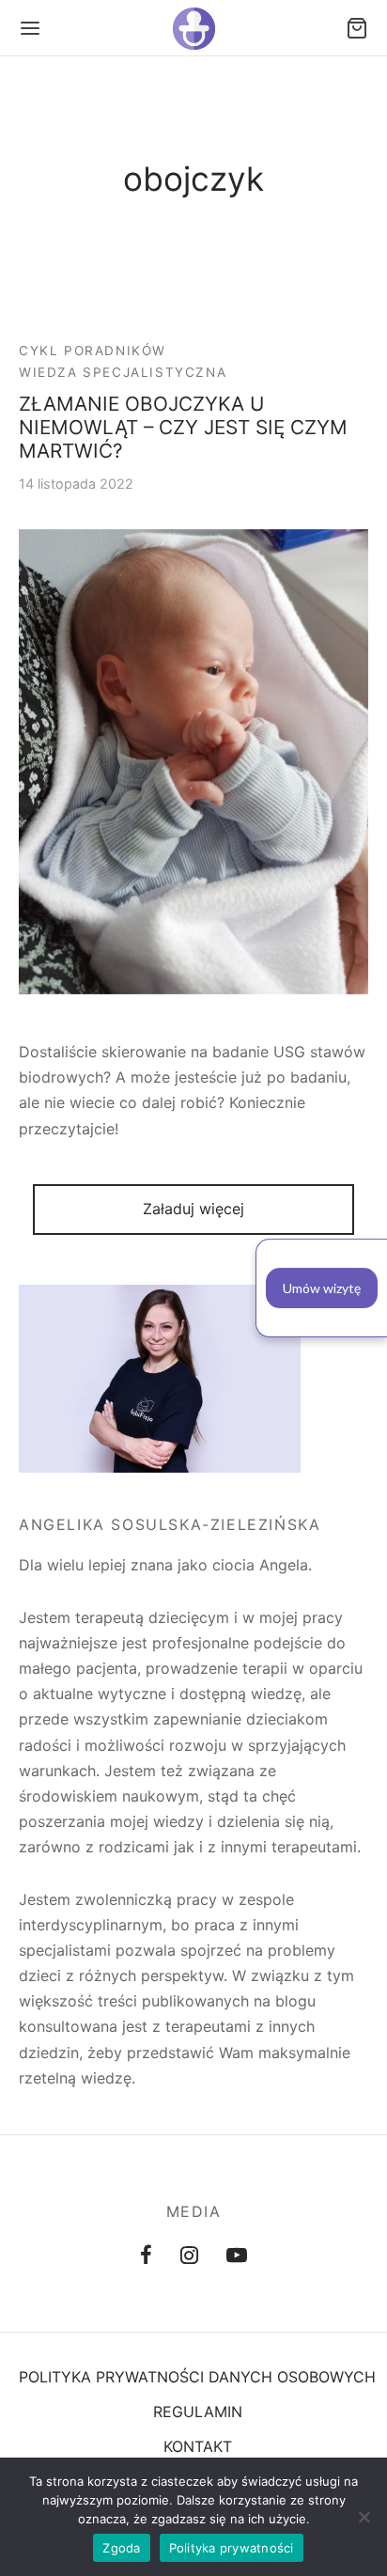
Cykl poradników (93, 351)
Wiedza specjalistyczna (123, 373)
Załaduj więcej (193, 1209)
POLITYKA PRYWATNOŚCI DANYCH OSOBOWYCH (197, 2377)
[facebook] (146, 2256)
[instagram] (189, 2256)
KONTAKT (198, 2446)
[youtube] (237, 2256)
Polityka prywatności (232, 2548)
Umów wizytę (322, 1288)
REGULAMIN (198, 2412)
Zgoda (121, 2548)
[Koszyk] (357, 28)
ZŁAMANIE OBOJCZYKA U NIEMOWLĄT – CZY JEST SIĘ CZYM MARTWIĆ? (183, 428)
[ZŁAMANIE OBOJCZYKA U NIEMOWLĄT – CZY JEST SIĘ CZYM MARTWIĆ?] (193, 762)
